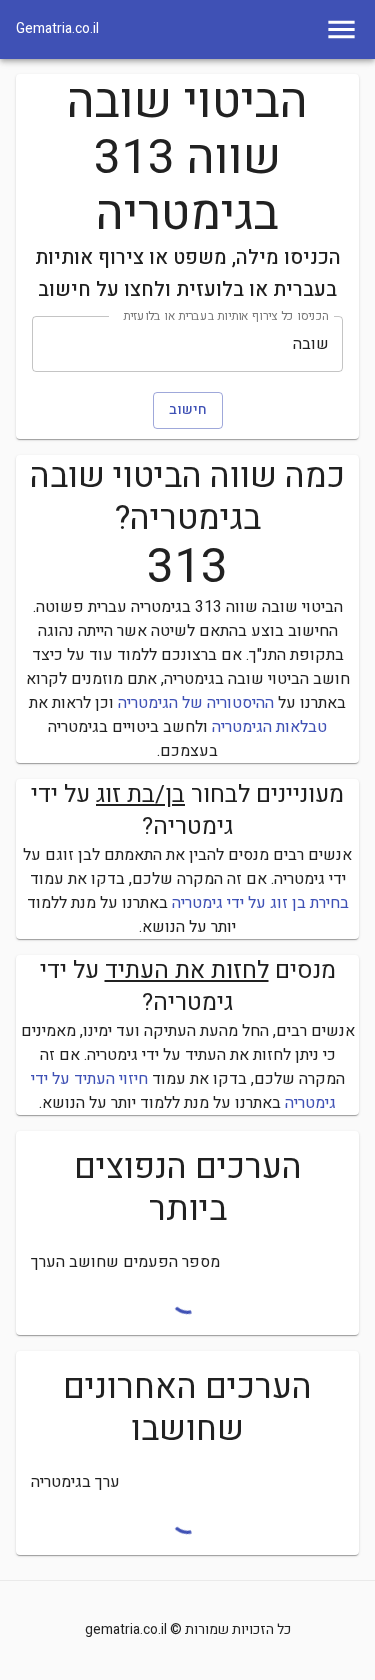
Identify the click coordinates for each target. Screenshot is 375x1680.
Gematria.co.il (57, 29)
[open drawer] (341, 29)
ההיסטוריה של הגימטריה (196, 703)
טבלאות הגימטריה (269, 727)
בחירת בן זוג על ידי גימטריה (260, 903)
